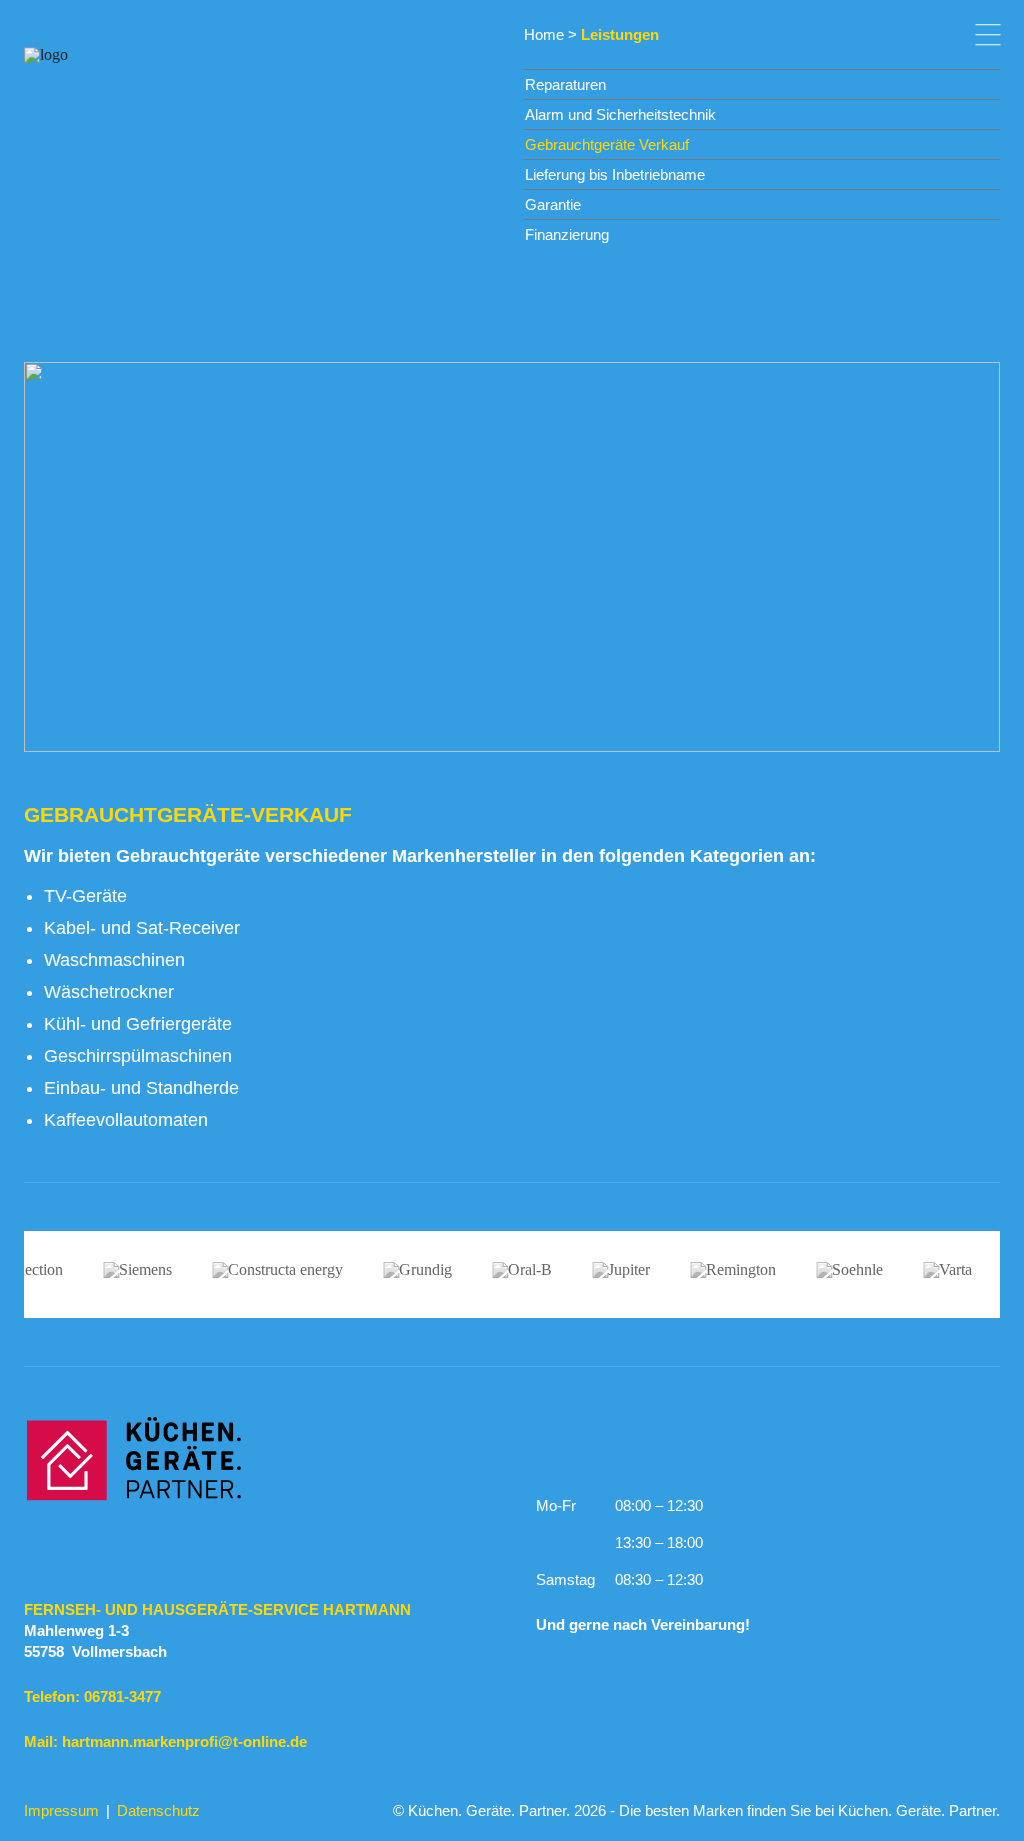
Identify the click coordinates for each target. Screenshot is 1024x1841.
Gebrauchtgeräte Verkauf (607, 144)
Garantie (553, 204)
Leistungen (620, 34)
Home (544, 34)
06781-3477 (122, 1696)
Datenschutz (158, 1810)
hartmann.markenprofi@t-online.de (184, 1741)
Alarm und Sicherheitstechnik (620, 114)
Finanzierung (567, 234)
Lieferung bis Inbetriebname (615, 174)
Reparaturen (565, 84)
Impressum (61, 1810)
